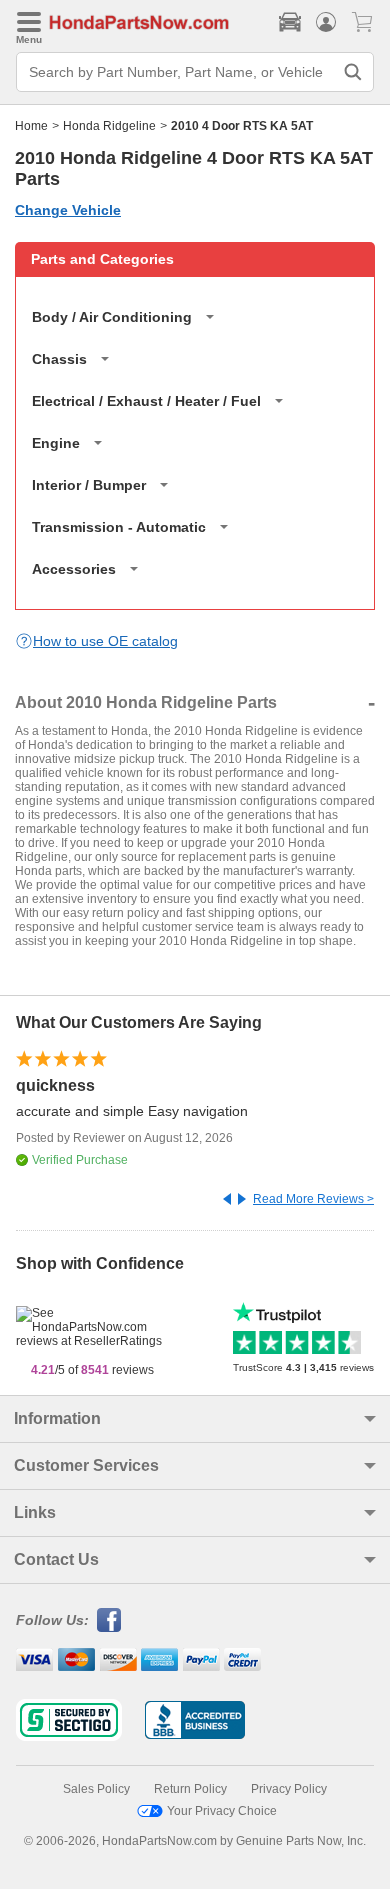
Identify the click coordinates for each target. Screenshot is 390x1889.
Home (31, 126)
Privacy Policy (289, 1789)
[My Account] (326, 22)
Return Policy (190, 1789)
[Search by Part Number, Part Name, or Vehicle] (353, 72)
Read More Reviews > (313, 1199)
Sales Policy (96, 1789)
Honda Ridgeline (109, 126)
